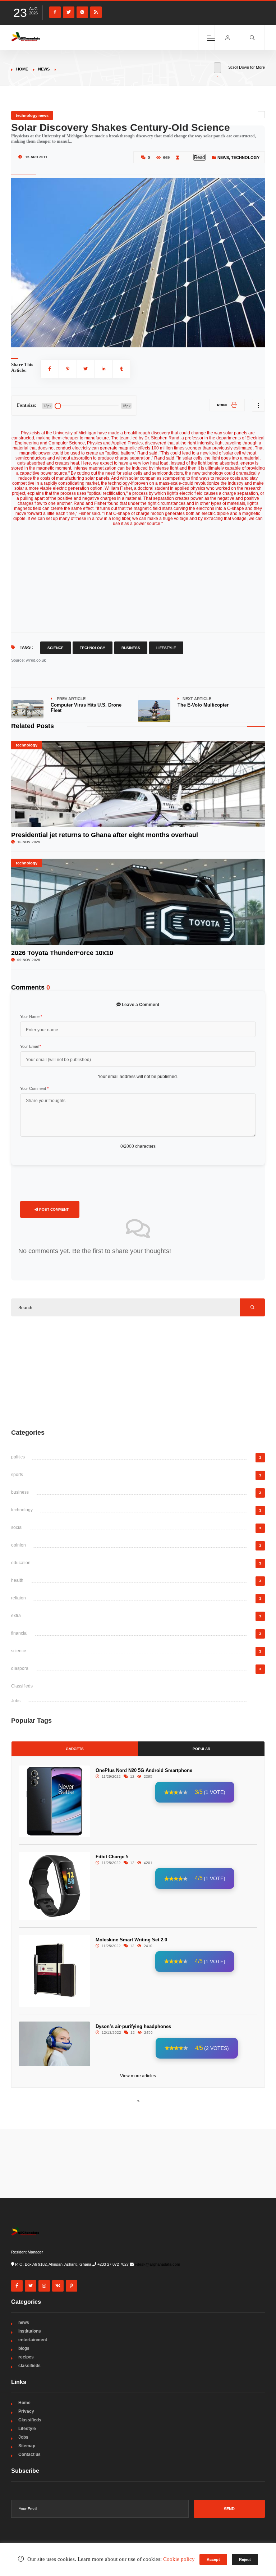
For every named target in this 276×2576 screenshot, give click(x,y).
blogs (24, 2348)
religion (19, 1598)
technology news (32, 115)
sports (17, 1475)
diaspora (20, 1668)
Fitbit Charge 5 (112, 1857)
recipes (26, 2357)
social (17, 1527)
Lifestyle (166, 648)
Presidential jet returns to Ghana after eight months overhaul (105, 835)
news (44, 69)
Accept (213, 2559)
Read (199, 157)
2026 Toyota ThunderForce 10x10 (62, 953)
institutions (30, 2331)
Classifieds (22, 1686)
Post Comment (53, 1209)
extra (16, 1616)
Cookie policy (179, 2559)
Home (22, 69)
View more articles (138, 2076)
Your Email (31, 1046)
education (21, 1563)
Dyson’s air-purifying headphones (133, 2026)
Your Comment (34, 1088)
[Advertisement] (138, 1372)
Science (56, 648)
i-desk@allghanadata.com (157, 2264)
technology (245, 157)
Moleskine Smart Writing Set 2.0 (131, 1940)
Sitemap (27, 2446)
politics (18, 1457)
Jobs (16, 1701)
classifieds (29, 2366)
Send (229, 2509)
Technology (93, 648)
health (17, 1580)
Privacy (26, 2411)
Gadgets (75, 1749)
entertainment (33, 2340)
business (20, 1492)
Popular (201, 1749)
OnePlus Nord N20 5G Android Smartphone (144, 1770)
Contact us (29, 2454)
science (19, 1651)
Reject (245, 2559)
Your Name (31, 1017)
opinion (19, 1545)
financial (19, 1633)
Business (131, 648)
